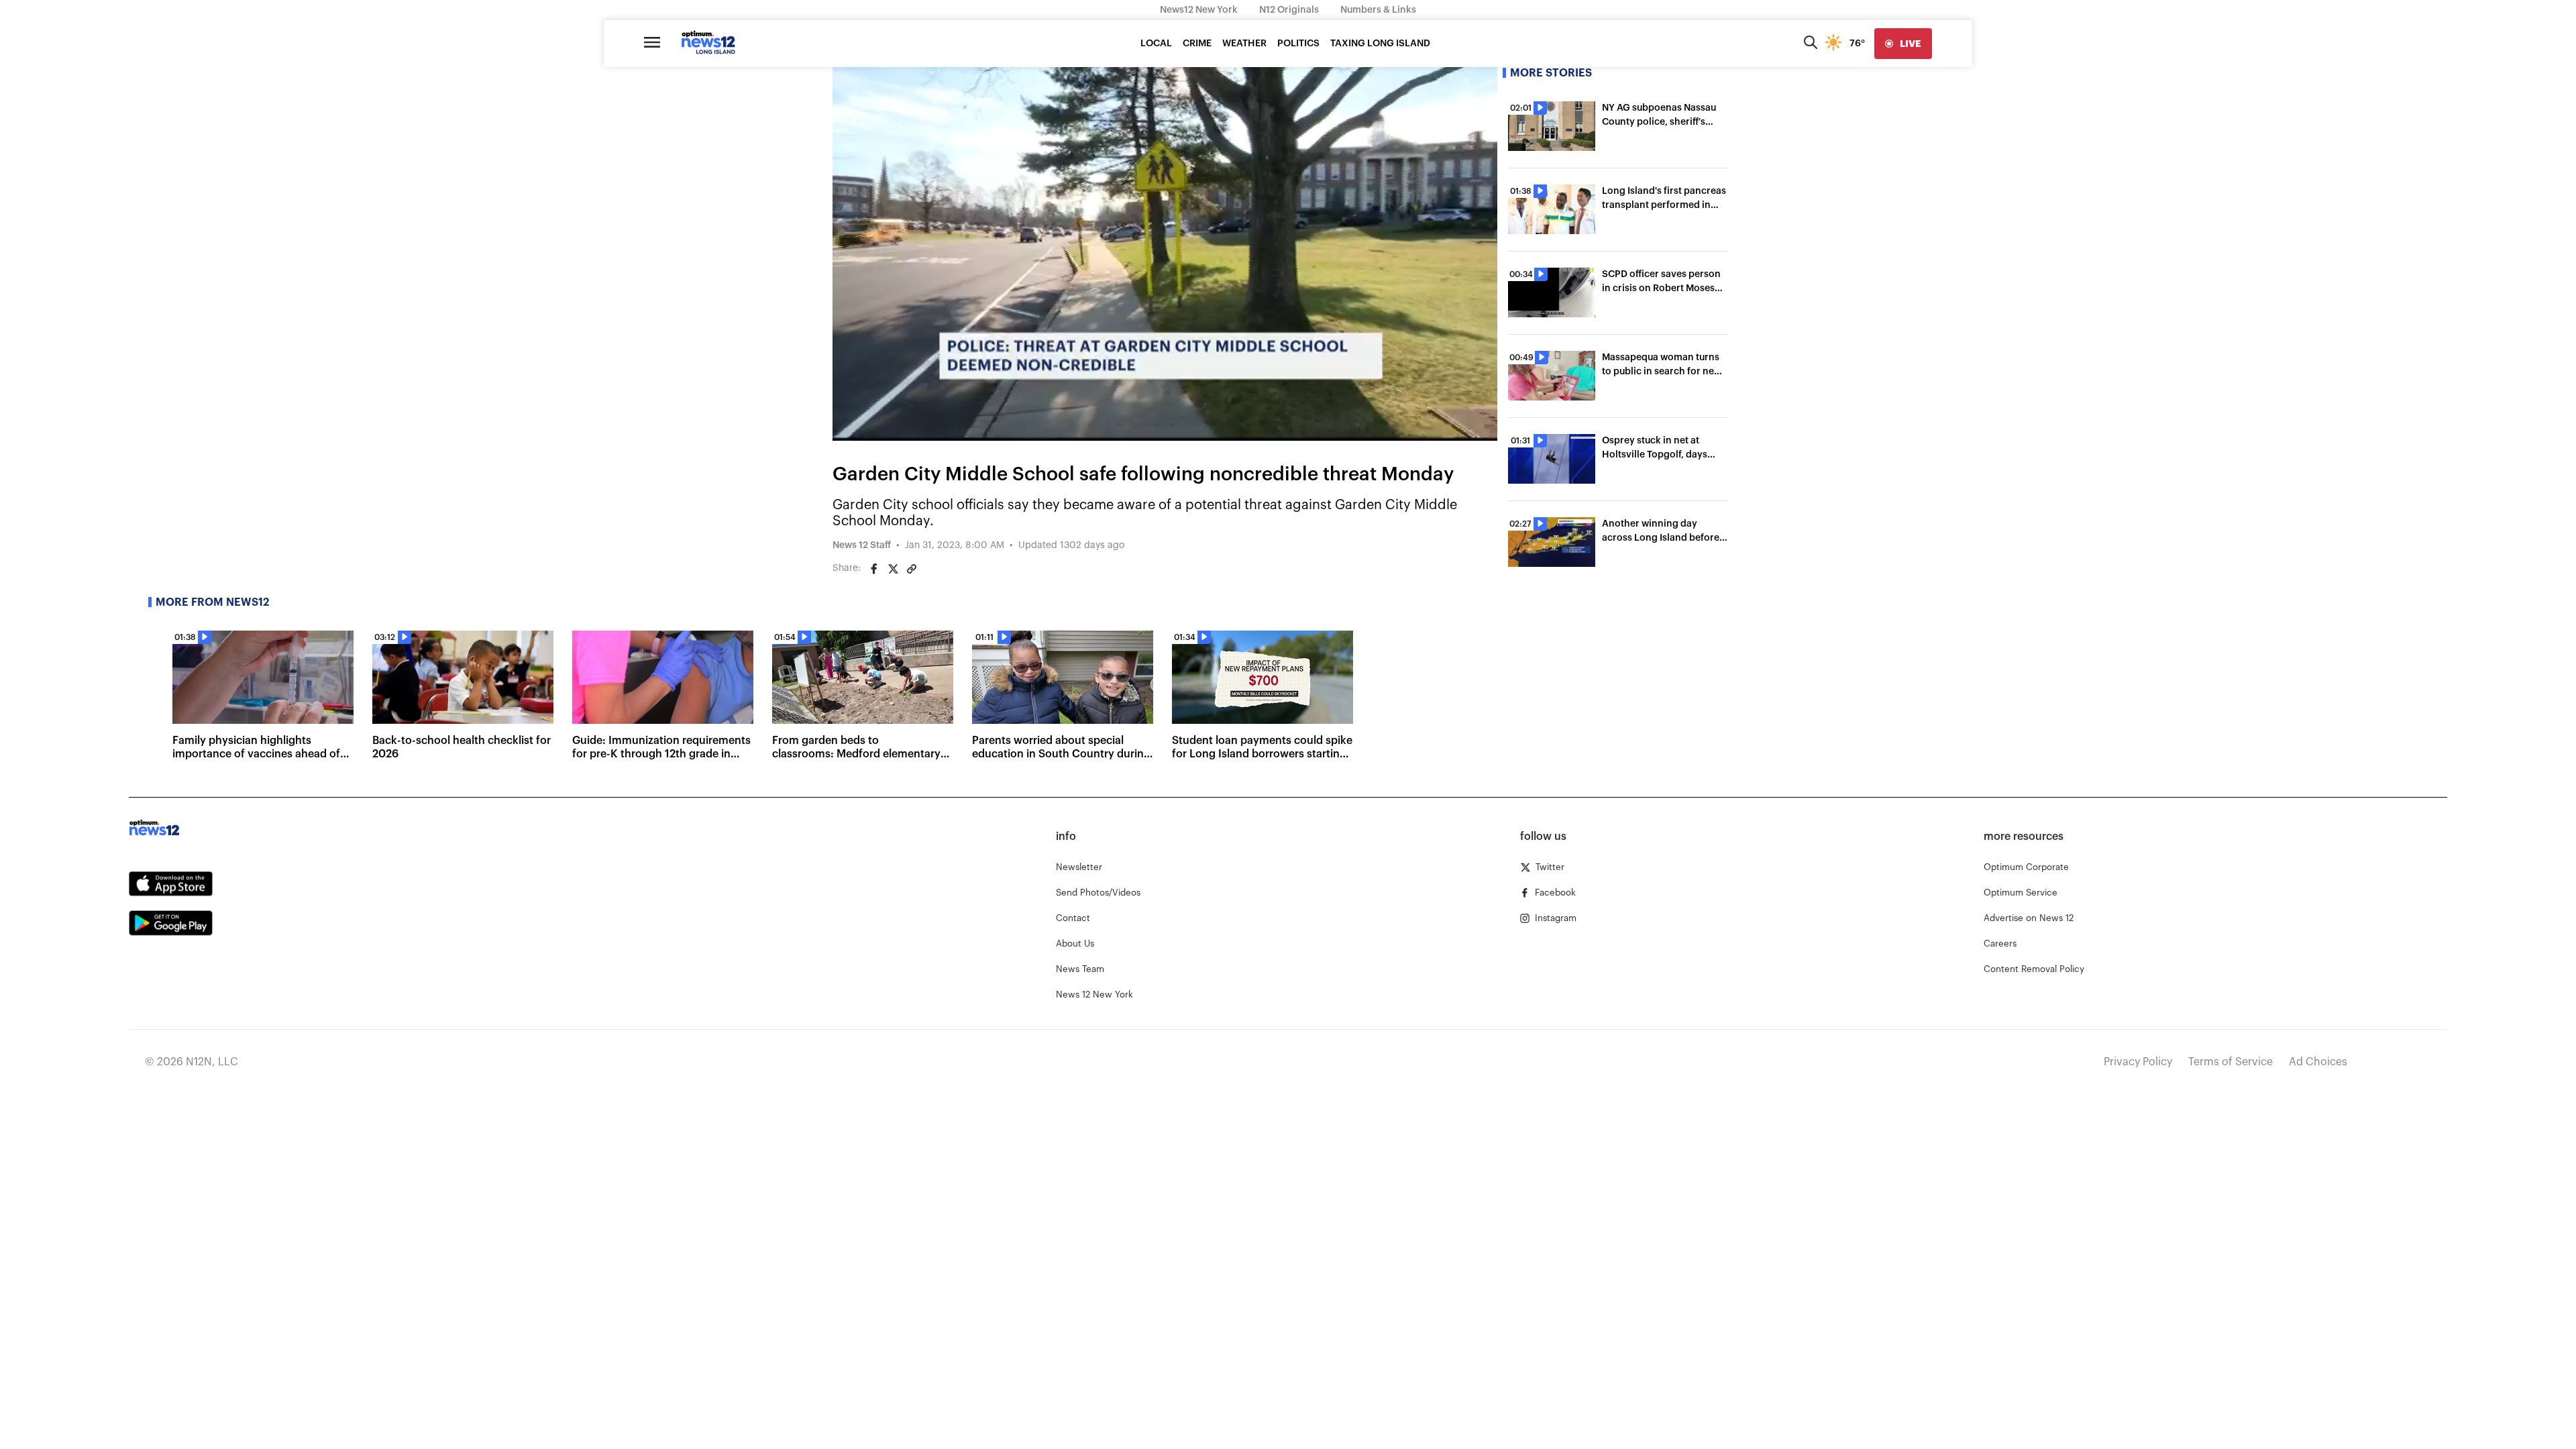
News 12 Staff (862, 545)
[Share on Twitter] (893, 569)
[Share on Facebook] (874, 569)
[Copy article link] (912, 569)
